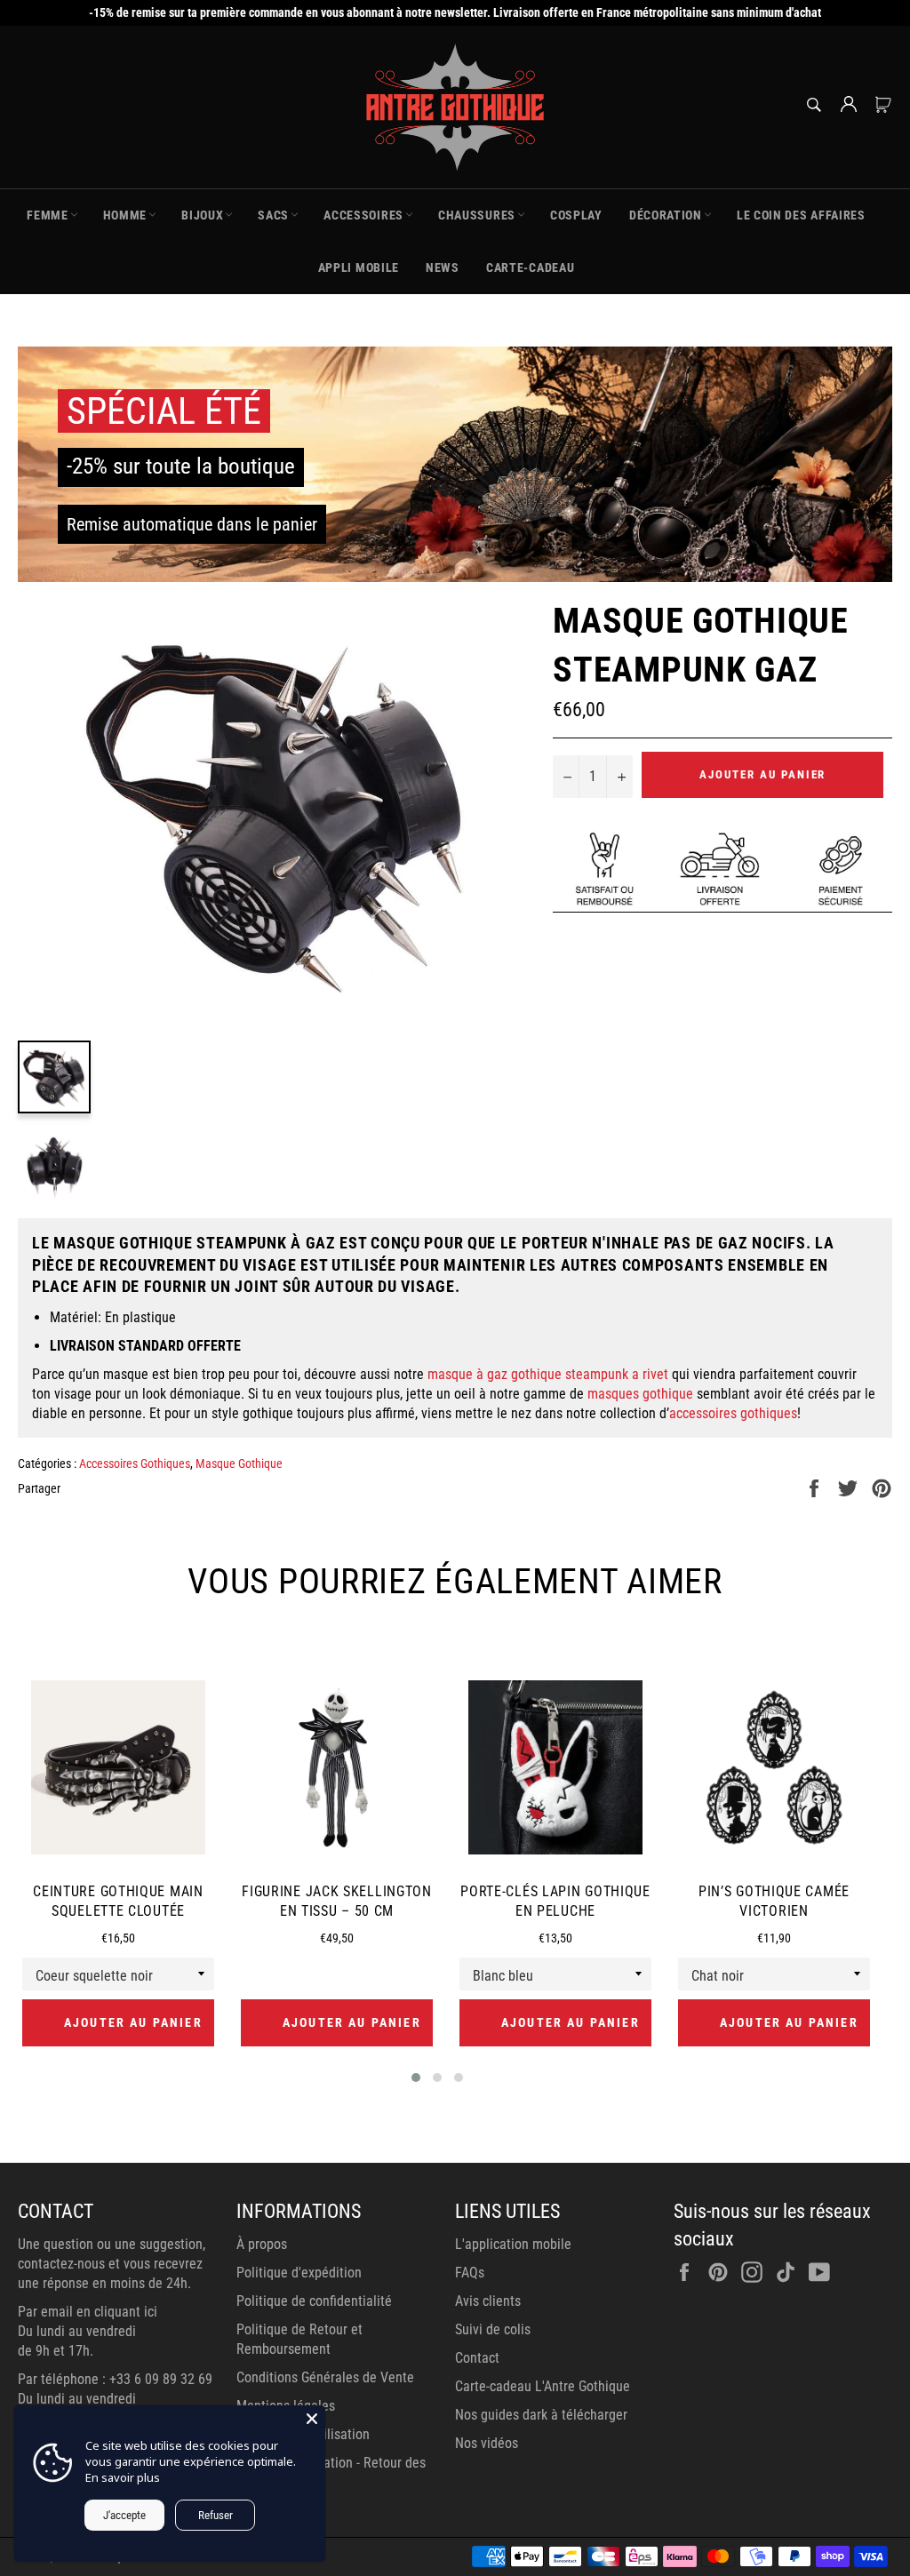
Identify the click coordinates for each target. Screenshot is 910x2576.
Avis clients (488, 2301)
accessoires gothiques (733, 1413)
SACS (273, 215)
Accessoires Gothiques (135, 1463)
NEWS (443, 267)
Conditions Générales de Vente (325, 2377)
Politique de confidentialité (314, 2301)
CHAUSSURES (477, 215)
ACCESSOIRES (363, 215)
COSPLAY (576, 215)
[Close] (312, 2419)
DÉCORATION (666, 215)
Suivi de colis (493, 2329)
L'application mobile (513, 2244)
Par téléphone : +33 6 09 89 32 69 (115, 2379)
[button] (416, 2078)
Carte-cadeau (530, 267)
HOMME (125, 215)
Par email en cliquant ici (88, 2312)
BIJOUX (202, 215)
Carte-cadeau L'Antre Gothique (543, 2386)
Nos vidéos (487, 2443)
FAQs (470, 2273)
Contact (477, 2358)
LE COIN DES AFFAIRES (801, 215)
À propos (262, 2244)
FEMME (48, 215)
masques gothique (640, 1394)
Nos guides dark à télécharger (541, 2415)
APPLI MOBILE (359, 267)
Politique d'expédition (299, 2273)
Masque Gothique (239, 1463)
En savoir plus (123, 2477)
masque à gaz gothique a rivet (548, 1374)
